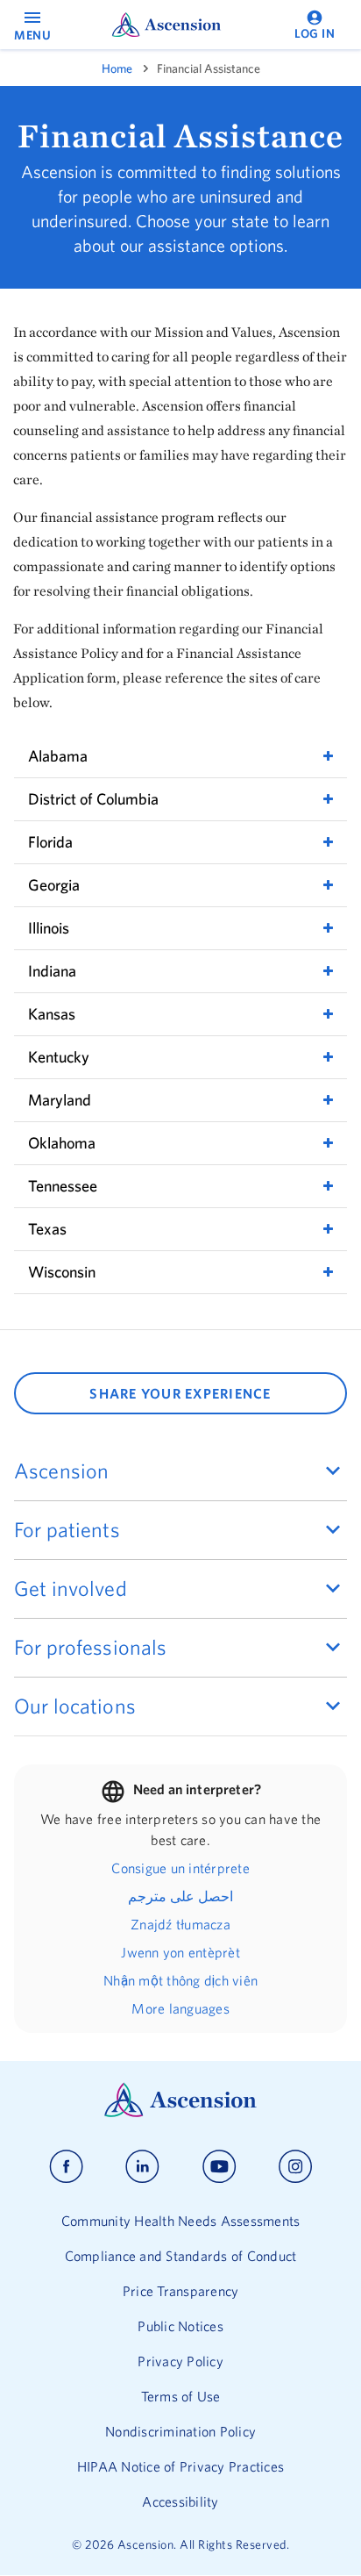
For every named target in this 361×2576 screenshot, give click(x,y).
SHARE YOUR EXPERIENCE (180, 1393)
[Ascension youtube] (219, 2167)
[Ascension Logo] (180, 2113)
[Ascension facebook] (66, 2167)
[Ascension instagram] (295, 2167)
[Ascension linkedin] (142, 2167)
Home (117, 68)
